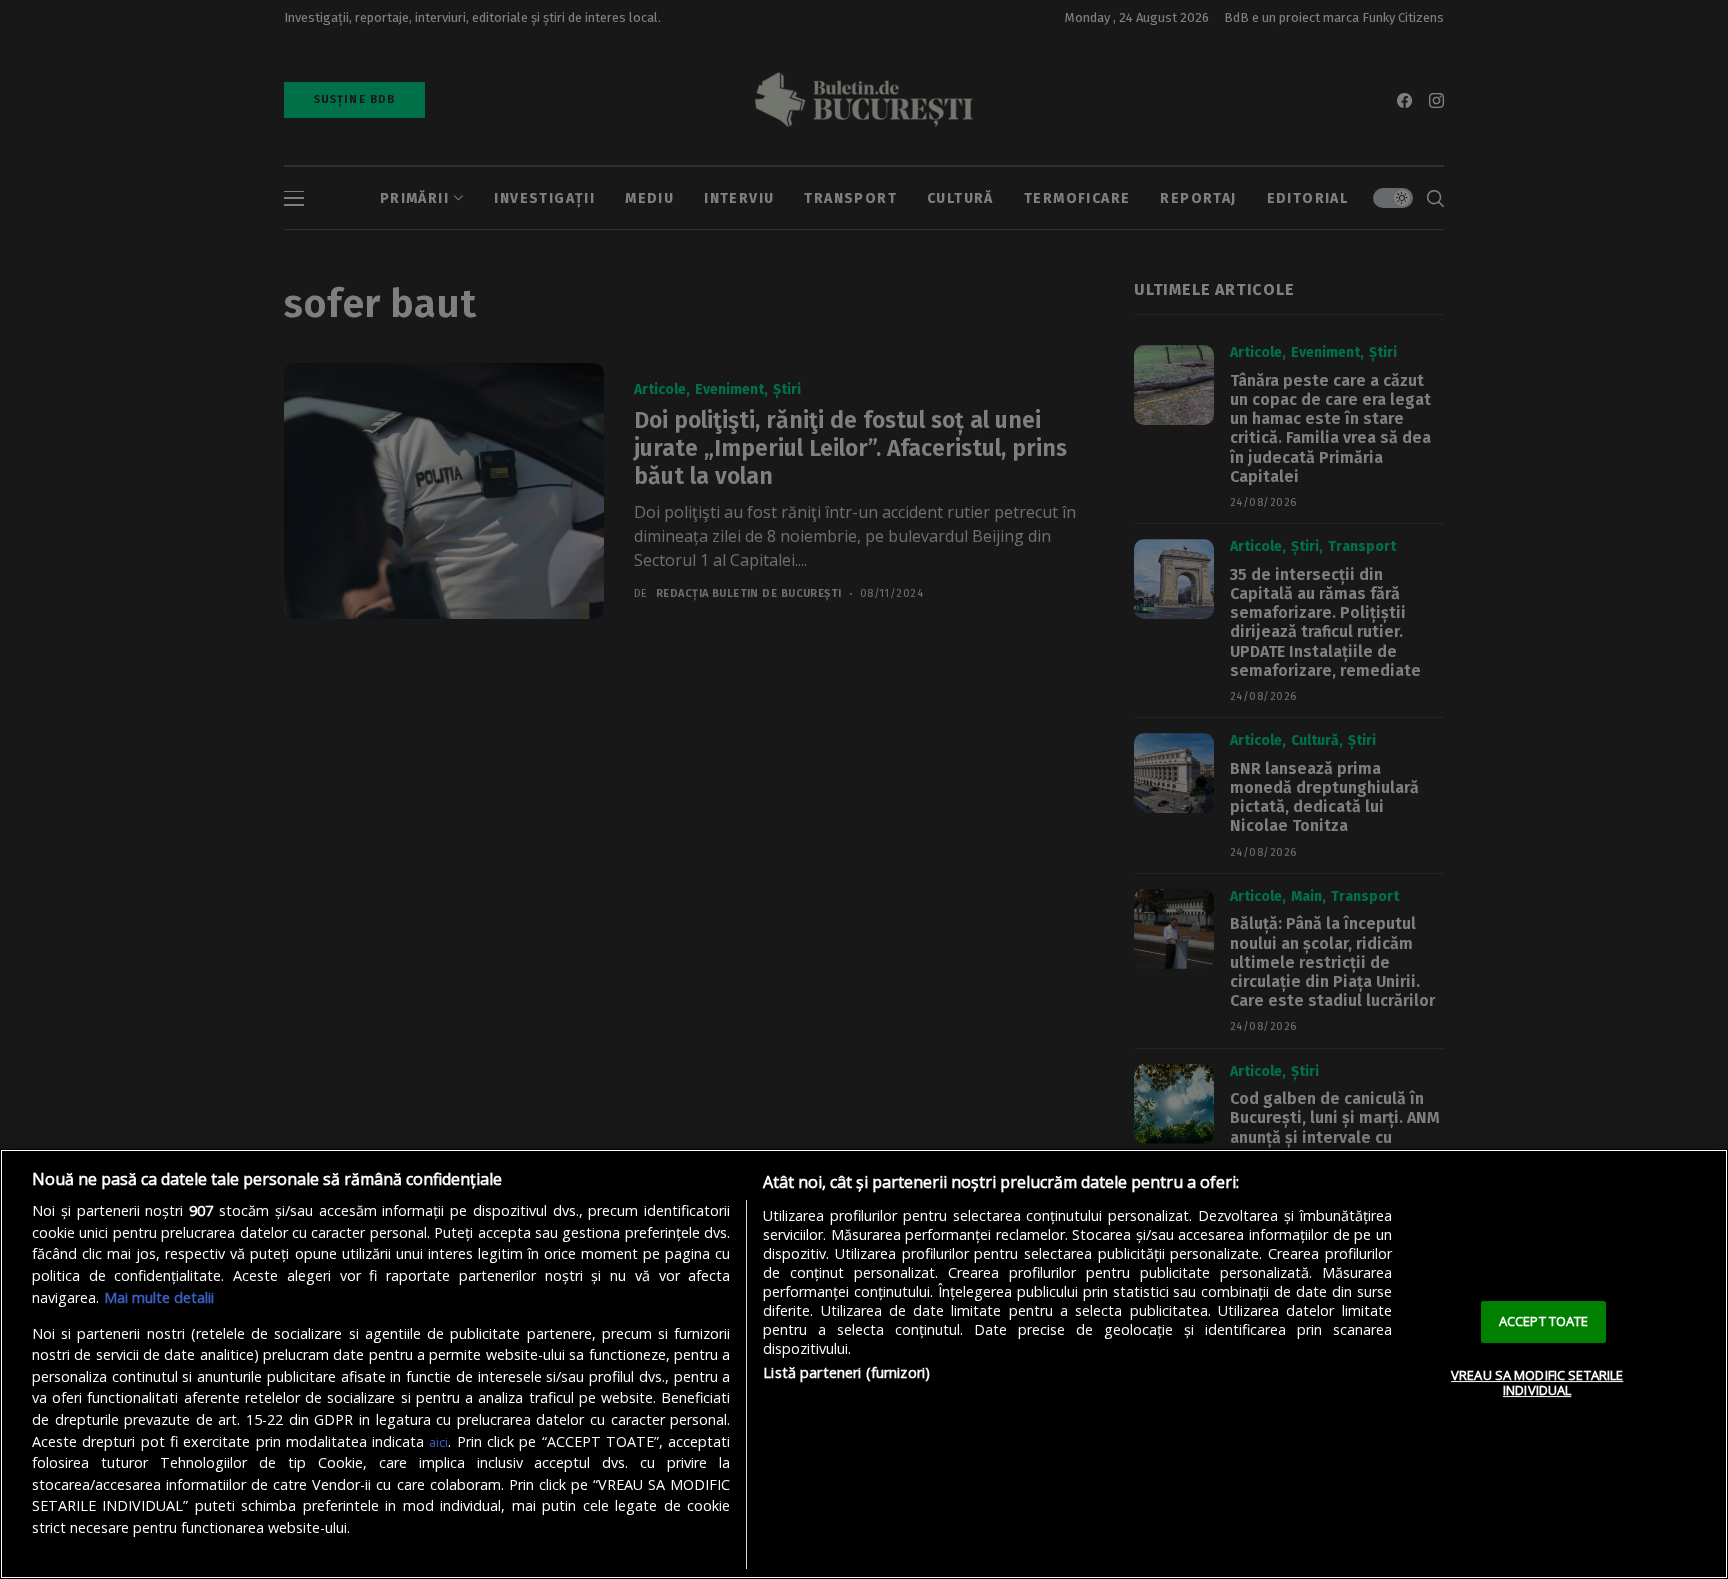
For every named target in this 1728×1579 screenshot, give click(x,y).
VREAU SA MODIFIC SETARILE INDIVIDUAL (1537, 1383)
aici (438, 1442)
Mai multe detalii (159, 1297)
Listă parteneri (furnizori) (846, 1372)
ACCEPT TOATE (1544, 1321)
